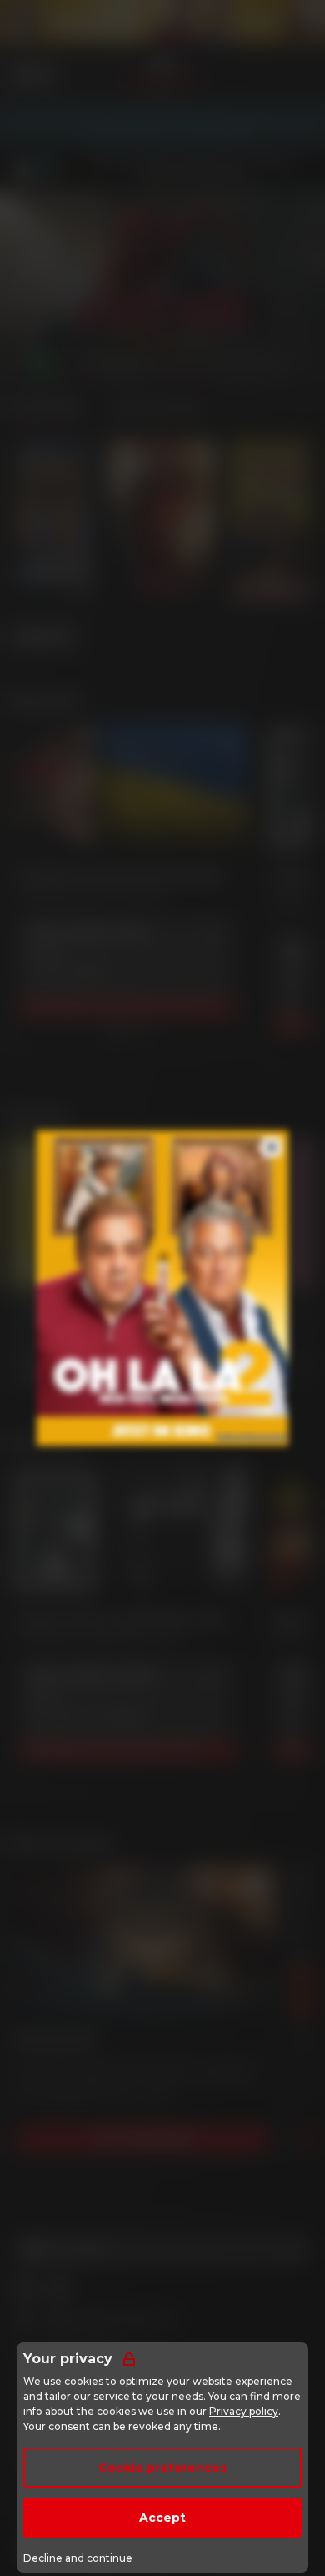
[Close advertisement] (272, 1147)
